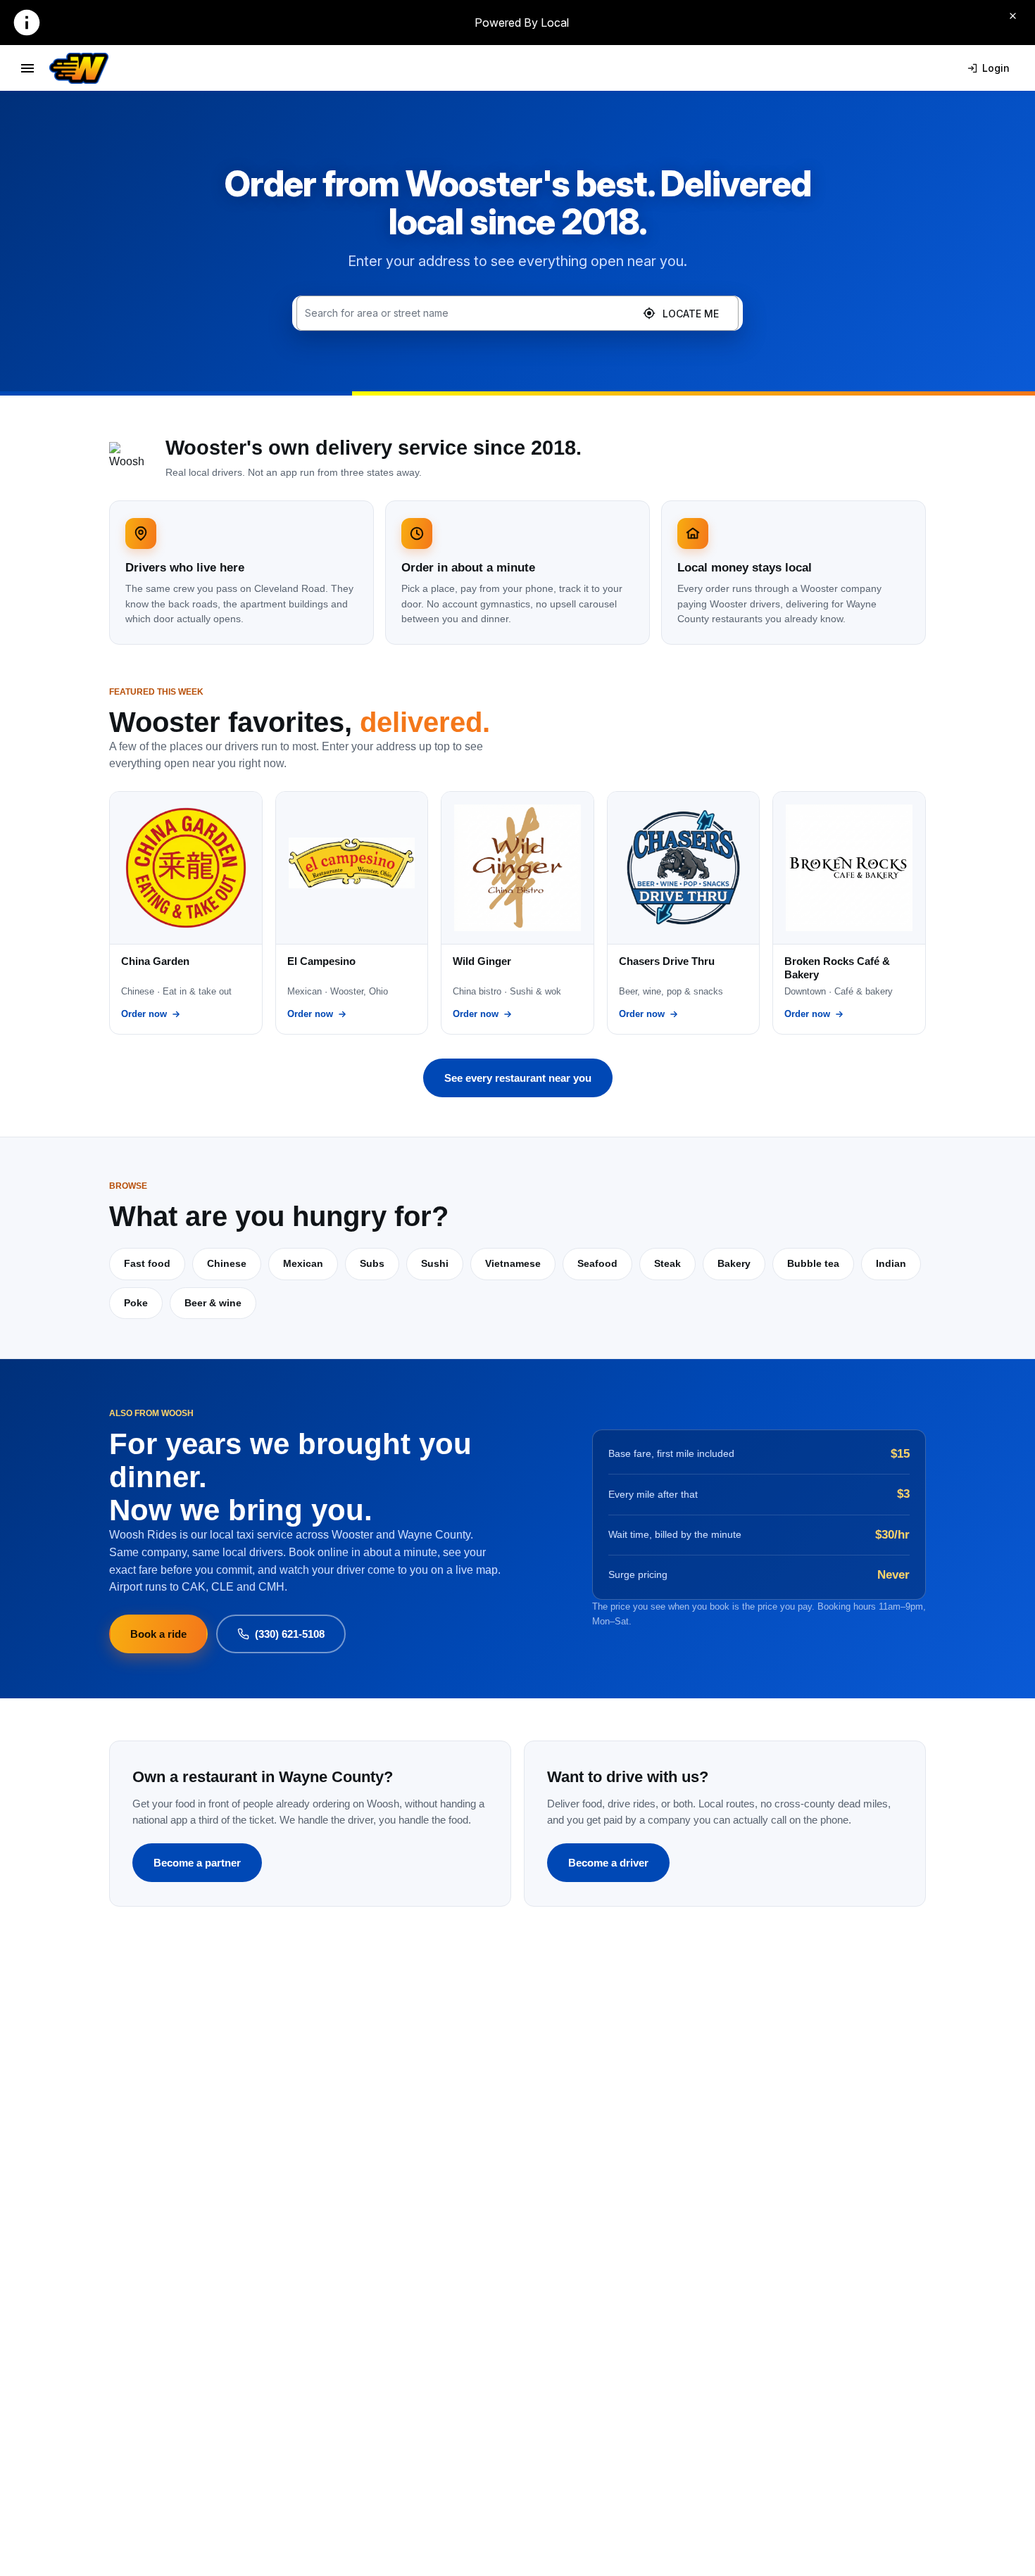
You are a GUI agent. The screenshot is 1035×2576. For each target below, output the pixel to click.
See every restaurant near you (518, 1078)
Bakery (734, 1263)
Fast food (147, 1263)
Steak (667, 1263)
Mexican (303, 1263)
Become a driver (608, 1863)
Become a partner (197, 1863)
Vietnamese (513, 1263)
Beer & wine (213, 1303)
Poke (136, 1303)
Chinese (227, 1263)
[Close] (1012, 15)
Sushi (435, 1263)
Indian (891, 1263)
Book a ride (158, 1634)
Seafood (597, 1263)
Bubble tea (813, 1263)
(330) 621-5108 (290, 1634)
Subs (372, 1263)
